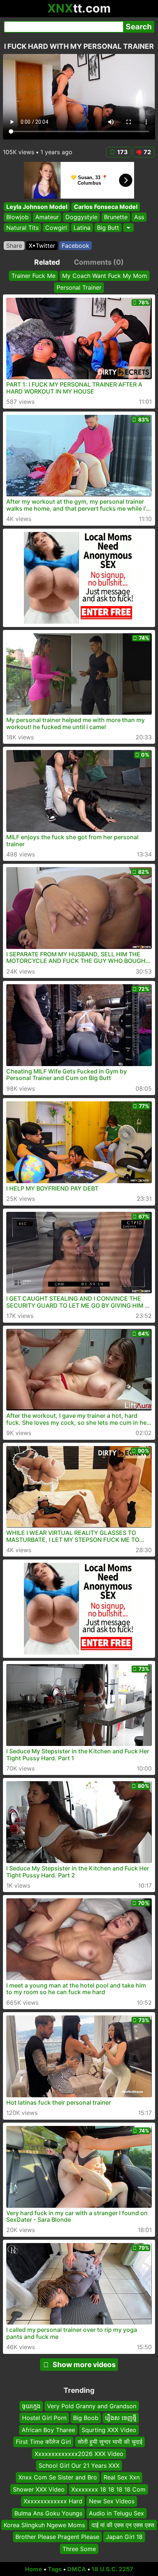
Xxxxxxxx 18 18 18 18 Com (108, 2489)
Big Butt (108, 228)
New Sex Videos (112, 2501)
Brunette (116, 217)
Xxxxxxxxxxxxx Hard (53, 2501)
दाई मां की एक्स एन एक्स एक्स (123, 2525)
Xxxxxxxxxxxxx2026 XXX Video (79, 2453)
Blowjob (17, 217)
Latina (82, 228)
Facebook (76, 246)
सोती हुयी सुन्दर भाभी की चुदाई (110, 2442)
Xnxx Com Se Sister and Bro (58, 2477)
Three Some (79, 2548)
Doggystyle (81, 217)
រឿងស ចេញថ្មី (121, 2418)
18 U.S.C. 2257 (112, 2569)
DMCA (77, 2569)
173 (123, 152)
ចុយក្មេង (31, 2406)
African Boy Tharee (48, 2430)
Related (47, 262)
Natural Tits (22, 228)
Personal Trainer (79, 287)
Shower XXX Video (39, 2489)
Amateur (47, 217)
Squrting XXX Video (109, 2430)
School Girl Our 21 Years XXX (79, 2466)
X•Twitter (42, 246)
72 (147, 152)
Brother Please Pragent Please (57, 2537)
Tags (55, 2569)
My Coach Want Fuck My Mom (105, 276)
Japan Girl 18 (124, 2537)
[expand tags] (128, 228)
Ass (139, 217)
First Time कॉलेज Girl (43, 2442)
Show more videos (84, 2365)
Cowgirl (56, 228)
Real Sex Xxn (122, 2477)
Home (34, 2569)
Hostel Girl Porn (44, 2418)
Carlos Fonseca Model (106, 207)
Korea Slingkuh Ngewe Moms (44, 2525)
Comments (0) (99, 262)
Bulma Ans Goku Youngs (48, 2513)
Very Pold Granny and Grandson (92, 2406)
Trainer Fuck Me (33, 276)
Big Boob (86, 2418)
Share (14, 246)
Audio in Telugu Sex (116, 2513)
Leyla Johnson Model (37, 207)
